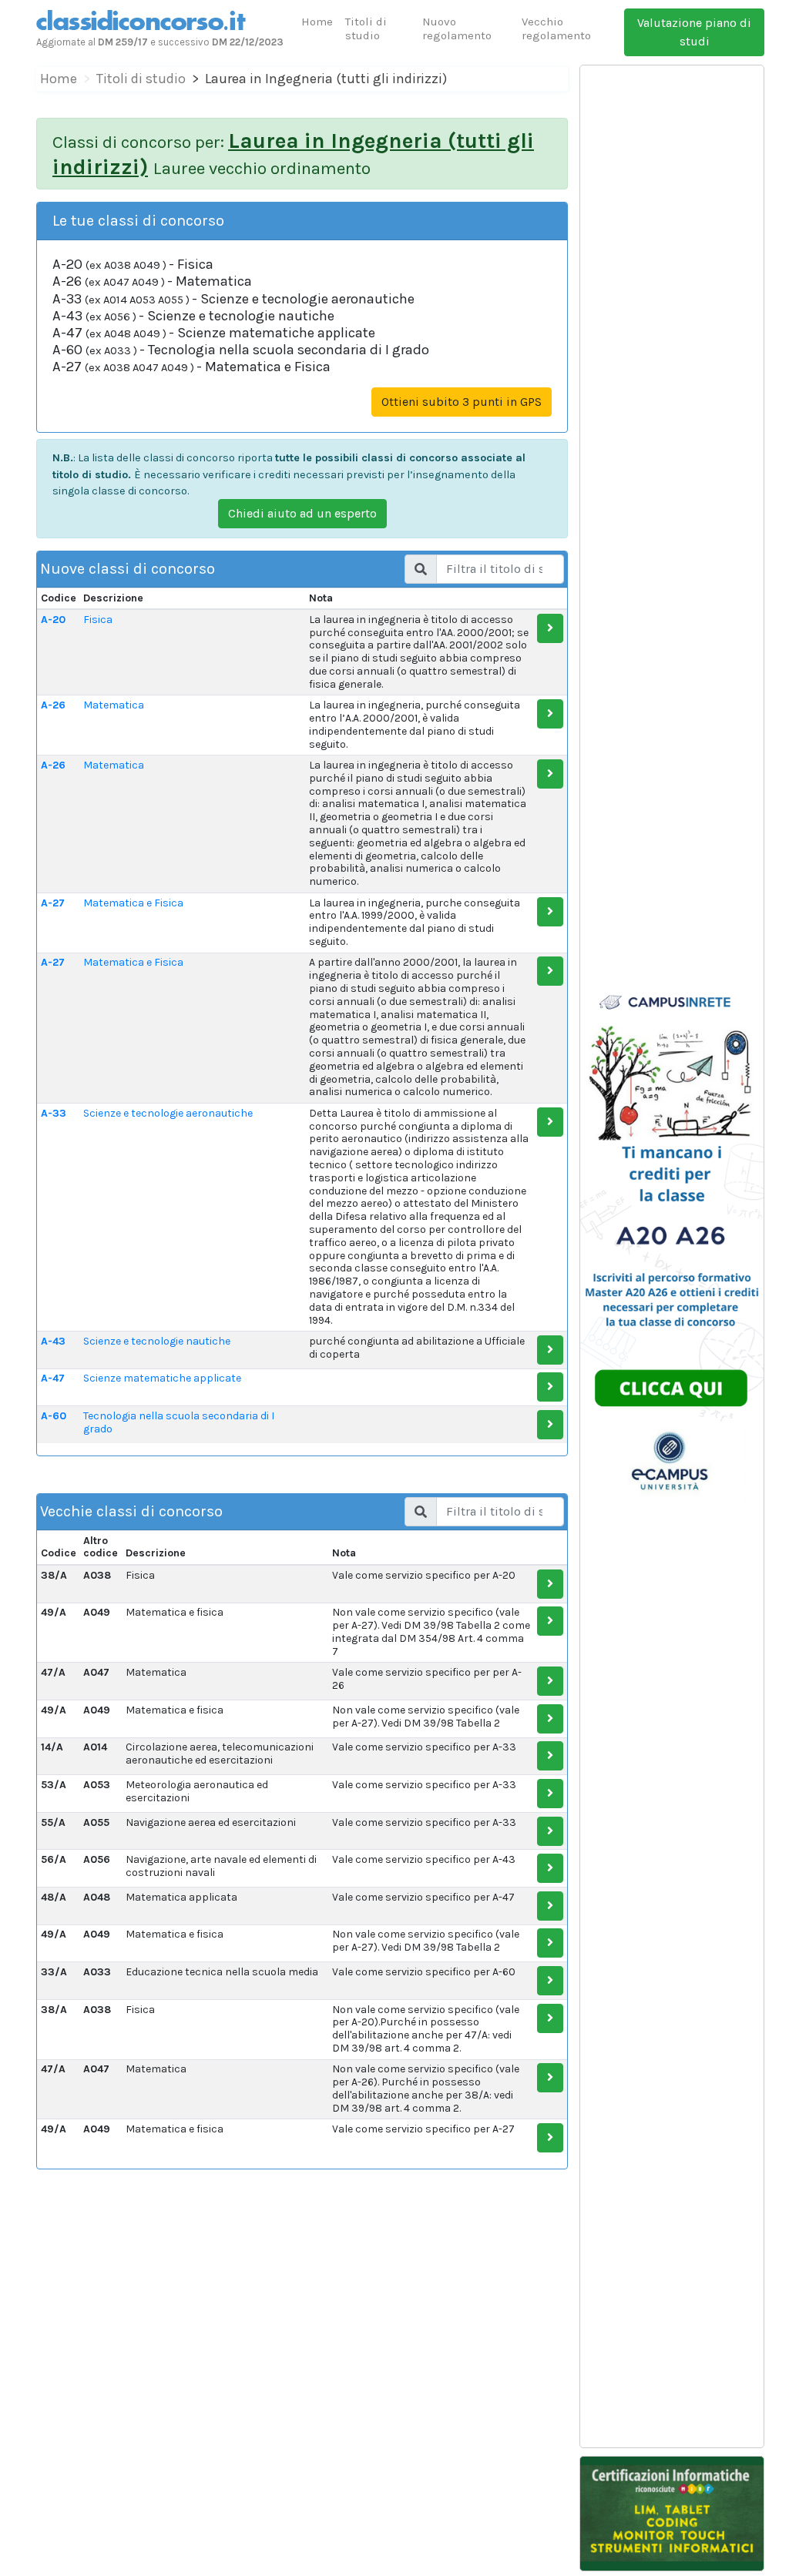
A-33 (54, 1113)
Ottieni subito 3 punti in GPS (462, 402)
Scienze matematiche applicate (162, 1378)
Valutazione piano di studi (694, 32)
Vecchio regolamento (556, 28)
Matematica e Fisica (133, 903)
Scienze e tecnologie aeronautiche (168, 1113)
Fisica (98, 620)
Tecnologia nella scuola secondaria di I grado (179, 1422)
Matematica (114, 705)
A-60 (54, 1416)
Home (317, 22)
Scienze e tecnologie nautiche (157, 1341)
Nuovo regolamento (457, 28)
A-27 (53, 903)
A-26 (53, 705)
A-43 (53, 1341)
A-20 (53, 620)
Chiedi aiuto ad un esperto (302, 513)
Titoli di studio (366, 28)
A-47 (53, 1378)
